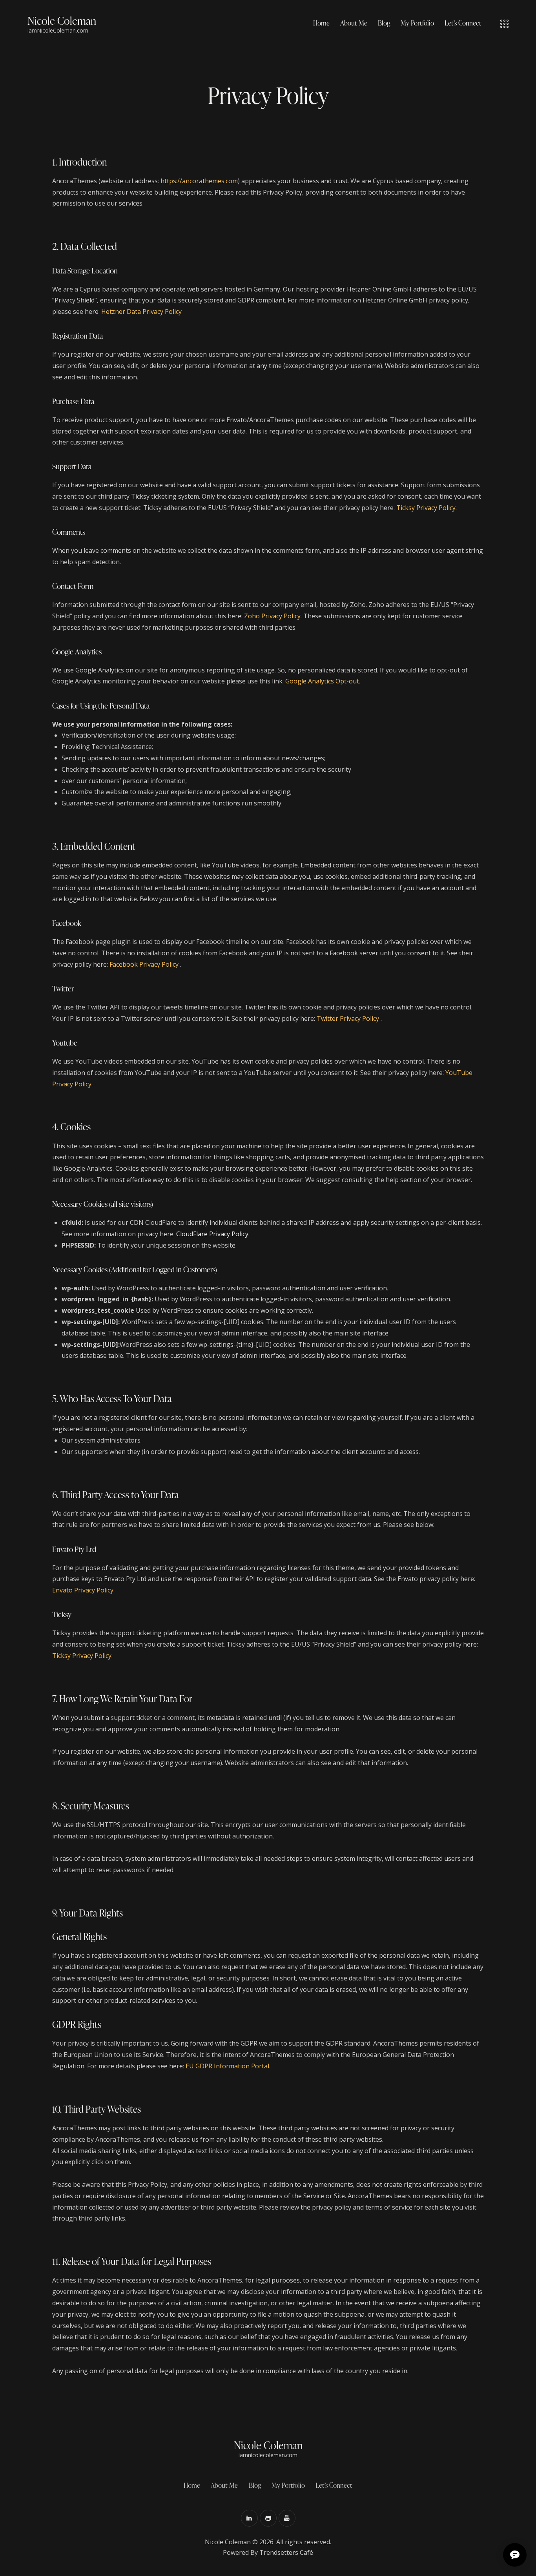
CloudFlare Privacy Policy (212, 1234)
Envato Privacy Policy (83, 1590)
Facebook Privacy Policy (145, 964)
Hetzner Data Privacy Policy (141, 312)
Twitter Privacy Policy (349, 1018)
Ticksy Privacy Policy (426, 508)
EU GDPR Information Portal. (228, 2066)
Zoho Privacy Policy (272, 616)
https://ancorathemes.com (199, 181)
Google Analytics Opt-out (322, 681)
